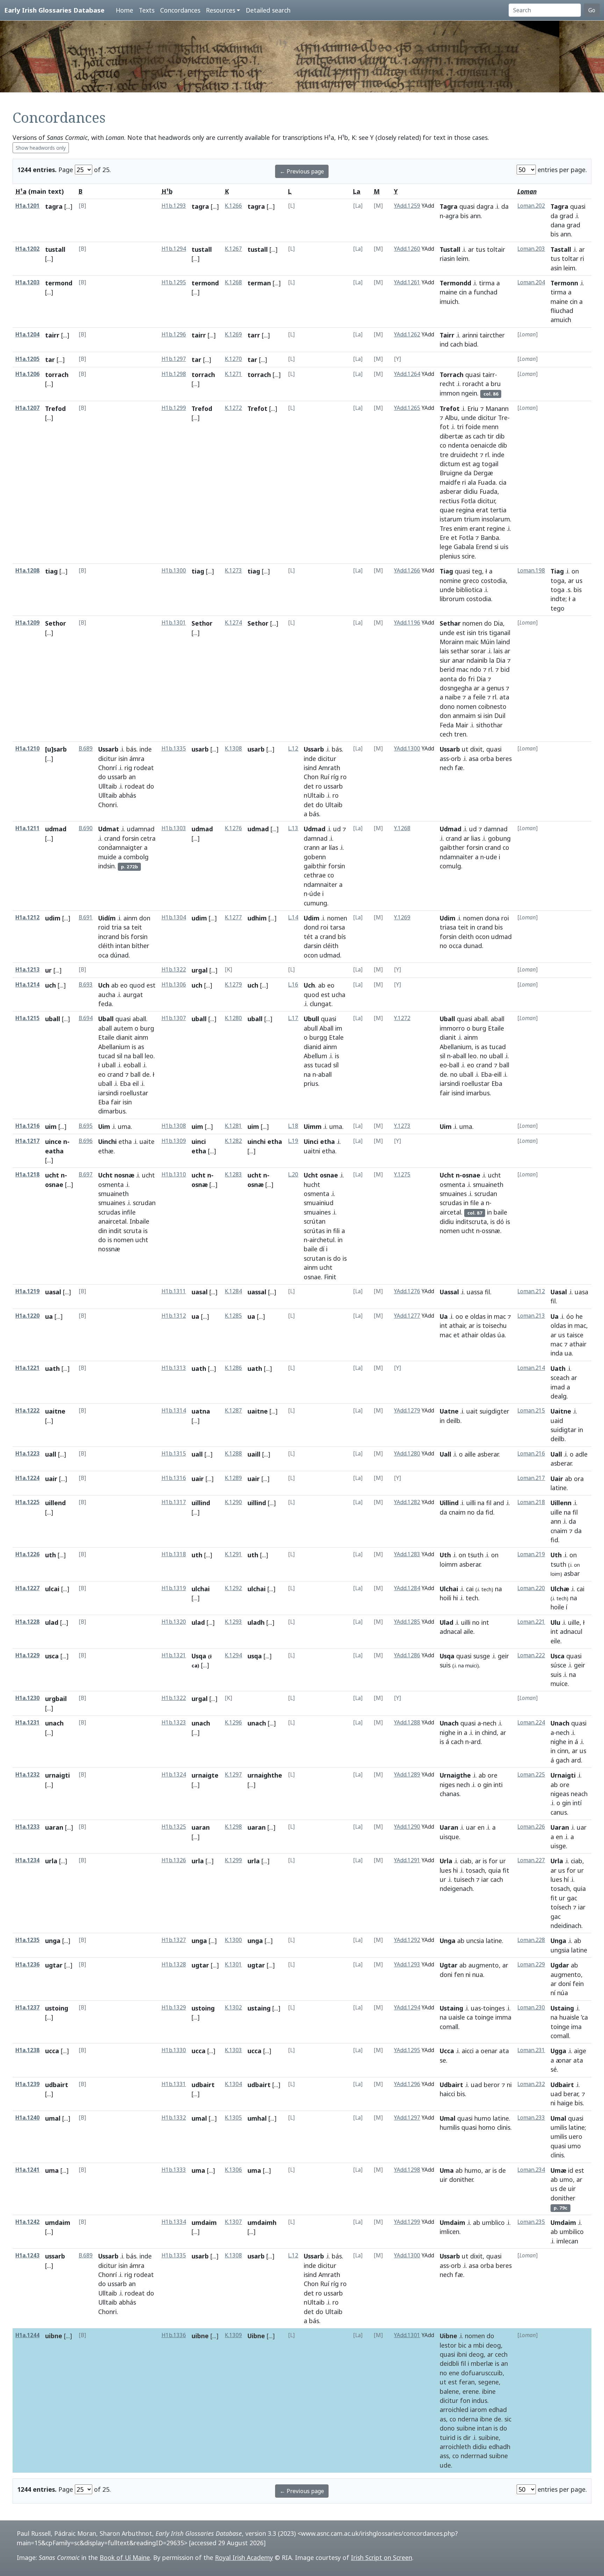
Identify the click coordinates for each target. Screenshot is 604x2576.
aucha (107, 995)
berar (571, 2094)
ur (48, 970)
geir (503, 1656)
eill (498, 1074)
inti (498, 1785)
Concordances (180, 10)
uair (51, 1479)
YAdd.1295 (407, 2050)
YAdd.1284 (407, 1588)
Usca (558, 1656)
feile (479, 697)
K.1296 (233, 1723)
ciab (466, 1861)
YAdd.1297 (407, 2118)
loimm (449, 1564)
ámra (137, 759)
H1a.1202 (27, 249)
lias (476, 838)
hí (566, 1879)
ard (476, 1742)
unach (54, 1723)
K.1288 (233, 1454)
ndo (476, 669)
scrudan (144, 1203)
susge (482, 1656)
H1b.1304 (174, 917)
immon (450, 393)
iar (485, 1879)
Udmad (315, 829)
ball (138, 1056)
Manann (497, 408)
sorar (478, 651)
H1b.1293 (174, 206)
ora (579, 1479)
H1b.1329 (174, 2008)
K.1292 (233, 1588)
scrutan (315, 1258)
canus (559, 1812)
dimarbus (112, 1111)
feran (467, 2382)
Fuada (487, 482)
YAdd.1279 (407, 1411)
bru (496, 384)
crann (312, 847)
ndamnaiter (321, 884)
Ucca (447, 2051)
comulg (450, 866)
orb (456, 759)
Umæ (558, 2170)
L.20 (293, 1175)
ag (476, 464)
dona (492, 918)
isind (310, 768)
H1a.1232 (27, 1775)
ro (344, 777)
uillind (201, 1503)
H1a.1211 (27, 828)
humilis (450, 2127)
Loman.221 (531, 1622)
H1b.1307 (174, 1018)
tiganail (500, 633)
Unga (448, 1941)
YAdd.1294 (407, 2008)
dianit (124, 1037)
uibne (54, 2336)
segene (488, 2382)
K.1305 (233, 2118)
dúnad (119, 955)
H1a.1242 (27, 2222)
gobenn (315, 857)
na (128, 1056)
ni (468, 1974)
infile (129, 1212)
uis (504, 547)
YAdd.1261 (407, 282)
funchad (486, 292)
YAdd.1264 (407, 374)
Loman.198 (531, 571)
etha (125, 1141)
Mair (462, 725)
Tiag (446, 571)
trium (472, 519)
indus (480, 2400)
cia (503, 482)
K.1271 (233, 374)
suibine (489, 2438)
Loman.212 (531, 1291)
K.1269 (233, 335)
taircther (492, 335)
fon (465, 2400)
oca (103, 955)
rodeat (144, 768)
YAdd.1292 (407, 1940)
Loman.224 (531, 1723)
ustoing (57, 2008)
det (309, 786)
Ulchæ (560, 1589)
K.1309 (233, 2335)
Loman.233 (531, 2118)
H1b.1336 (174, 2335)
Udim (312, 918)
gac (572, 1898)
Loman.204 (531, 282)
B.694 (86, 1018)
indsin (106, 866)
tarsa (337, 927)
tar (50, 360)
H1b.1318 (174, 1554)
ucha (339, 995)
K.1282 (233, 1141)
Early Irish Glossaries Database (54, 10)
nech (446, 768)
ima (576, 2027)
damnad (316, 838)
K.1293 (233, 1622)
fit (506, 1870)
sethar (460, 651)
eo (124, 985)
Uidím (107, 918)
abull (311, 1028)
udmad (56, 829)
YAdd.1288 (407, 1723)
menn (490, 427)
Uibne (256, 2336)
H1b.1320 (174, 1622)
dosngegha (456, 688)
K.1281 (233, 1126)
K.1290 (233, 1502)
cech (446, 734)
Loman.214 (531, 1368)
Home (124, 10)
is (134, 1047)
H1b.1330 (174, 2050)
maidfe (450, 482)
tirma (487, 283)
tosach (475, 1870)
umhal (257, 2118)
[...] (68, 206)
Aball (326, 1028)
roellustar (134, 1093)
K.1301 (233, 1965)
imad (558, 1387)
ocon (311, 955)
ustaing (259, 2008)
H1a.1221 (27, 1368)
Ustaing (451, 2008)
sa (127, 927)
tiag (51, 571)
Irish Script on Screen (382, 2557)
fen (459, 1974)
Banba (490, 538)
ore (492, 1775)
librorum (452, 599)
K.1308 (233, 749)
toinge (484, 2017)
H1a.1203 (27, 282)
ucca (52, 2051)
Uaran (449, 1827)
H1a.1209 (27, 623)
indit (115, 1231)
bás (131, 749)
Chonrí (107, 768)
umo (574, 2146)
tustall (55, 249)
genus (495, 688)
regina (465, 510)
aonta (448, 679)
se (443, 2060)
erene (471, 2391)
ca (470, 2017)
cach (456, 344)
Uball (106, 1019)
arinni (470, 335)
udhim (257, 918)
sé (554, 2069)
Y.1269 (402, 917)
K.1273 (233, 571)
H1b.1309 (174, 1141)
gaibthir (315, 866)
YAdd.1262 (407, 335)
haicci (447, 2094)
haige (565, 2103)
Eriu (473, 408)
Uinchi (107, 1141)
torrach (57, 375)
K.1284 (233, 1291)
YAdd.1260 (407, 249)
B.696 (86, 1141)
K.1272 (233, 408)
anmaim (464, 716)
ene (454, 2373)
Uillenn (561, 1503)
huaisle (569, 2017)
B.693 (86, 985)
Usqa (447, 1656)
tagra (54, 206)
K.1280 (233, 1018)
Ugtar (449, 1965)
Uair (557, 1479)
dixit (476, 749)
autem (123, 1028)
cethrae (315, 875)
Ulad (447, 1622)
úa (501, 1335)
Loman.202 (531, 206)
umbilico (572, 2232)
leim (462, 258)
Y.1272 (402, 1018)
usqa (255, 1656)
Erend (484, 547)
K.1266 (233, 206)
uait (472, 1411)
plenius (450, 556)
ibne (486, 2419)
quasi (467, 206)
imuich (449, 301)
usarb (200, 749)
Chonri (107, 805)
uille (556, 1512)
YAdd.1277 (407, 1316)
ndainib (477, 660)
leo (149, 1056)
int (444, 1325)
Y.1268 (402, 828)
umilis (559, 2127)
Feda (447, 725)
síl (336, 1065)
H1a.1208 (27, 571)
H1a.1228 (27, 1622)
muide (107, 857)
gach (563, 1760)
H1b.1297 (174, 359)
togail (490, 464)
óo (570, 1316)
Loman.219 (531, 1554)
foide (473, 427)
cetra (148, 838)
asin (556, 268)
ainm (130, 918)
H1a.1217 (27, 1141)
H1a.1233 (27, 1827)
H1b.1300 (174, 571)
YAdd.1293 (407, 1965)
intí (577, 1803)
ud (337, 829)
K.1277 (233, 917)
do (488, 623)
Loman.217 (531, 1478)
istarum (451, 519)
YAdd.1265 (407, 408)
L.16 (293, 985)
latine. (502, 2118)
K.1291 (233, 1554)
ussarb (117, 777)
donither (461, 2179)
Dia (498, 623)
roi (324, 927)
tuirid (448, 2438)
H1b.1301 (174, 623)
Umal (448, 2118)
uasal (53, 1292)
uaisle (457, 2017)
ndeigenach (456, 1888)
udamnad (141, 829)
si (496, 547)
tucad (107, 1056)
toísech (561, 1907)
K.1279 (233, 985)
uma (124, 1126)
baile (311, 1249)
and (499, 1503)
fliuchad (562, 311)
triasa (448, 927)
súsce (558, 1665)
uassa (475, 1292)
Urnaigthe (455, 1775)
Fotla (468, 501)
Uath (558, 1368)
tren (460, 734)
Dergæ (483, 473)
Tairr (447, 335)
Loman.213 (531, 1316)
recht (447, 384)
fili (336, 1231)
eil (136, 1083)
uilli (471, 1503)
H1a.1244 (27, 2335)
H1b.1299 (174, 408)
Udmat (109, 829)
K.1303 (233, 2050)
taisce (575, 1335)
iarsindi (108, 1093)
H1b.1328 (174, 1965)
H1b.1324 (174, 1775)
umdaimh (262, 2222)
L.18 (293, 1126)
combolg (136, 857)
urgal (200, 970)
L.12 (293, 749)
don (445, 716)
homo (487, 2127)
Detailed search (268, 10)
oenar (489, 2051)
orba (487, 759)
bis (464, 216)
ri (582, 258)
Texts (147, 10)
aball (139, 1019)
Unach (449, 1723)
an (132, 777)
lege (446, 547)
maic (472, 642)
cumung (315, 903)
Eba (125, 1083)
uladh (256, 1622)
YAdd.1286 (407, 1655)
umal (53, 2118)
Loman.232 (531, 2084)
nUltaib (314, 795)
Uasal (559, 1292)
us (579, 581)
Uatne (449, 1411)
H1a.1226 (27, 1554)
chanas (450, 1794)
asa (474, 759)
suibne (466, 2428)
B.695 (86, 1126)
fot (444, 427)
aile (468, 1631)
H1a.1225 (27, 1502)
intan (123, 946)
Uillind (449, 1503)
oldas (478, 1316)
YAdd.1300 (407, 749)
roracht (473, 384)
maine (448, 292)
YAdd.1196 (407, 623)
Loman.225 (531, 1775)
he (579, 1316)
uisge (558, 1846)
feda (105, 1004)
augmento (484, 1965)
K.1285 (233, 1316)
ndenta (458, 445)
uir (444, 2179)
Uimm (313, 1126)
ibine (489, 2391)
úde (315, 894)
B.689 (86, 749)
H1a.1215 (27, 1018)
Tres (446, 528)
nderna (468, 2419)
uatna (201, 1411)
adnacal (451, 1631)
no (443, 946)
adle (581, 1454)
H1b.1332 (174, 2118)
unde (469, 418)
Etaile (106, 1037)
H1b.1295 (174, 282)
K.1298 (233, 1827)
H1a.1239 (27, 2084)
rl (487, 455)
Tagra (449, 206)
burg (147, 1028)
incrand (109, 937)
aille (470, 1454)
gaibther (452, 847)
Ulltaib (108, 786)
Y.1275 (402, 1175)
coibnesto (492, 706)
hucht (312, 1184)
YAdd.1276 (407, 1291)
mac (462, 669)
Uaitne (561, 1411)
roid (104, 927)
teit (137, 927)
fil (487, 1292)
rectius (450, 501)
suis (445, 1665)
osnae (312, 1277)
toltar (570, 258)
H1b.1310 (174, 1175)
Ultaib (334, 805)
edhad (498, 2410)
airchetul (322, 1240)
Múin (487, 642)
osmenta (111, 1184)
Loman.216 (531, 1454)
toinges (494, 2008)
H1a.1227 (27, 1588)
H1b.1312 (174, 1316)
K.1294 (233, 1655)
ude (491, 857)
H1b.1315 (174, 1454)
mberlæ (482, 2363)
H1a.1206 (27, 374)
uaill (254, 1454)
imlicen (450, 2232)
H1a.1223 (27, 1454)
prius (311, 1083)
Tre (503, 418)
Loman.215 (531, 1411)
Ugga (558, 2051)
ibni (462, 2354)
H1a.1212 (27, 917)
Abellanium (114, 1047)
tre (444, 455)
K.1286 (233, 1368)
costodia (479, 599)
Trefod (55, 408)
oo (459, 1316)
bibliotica (469, 590)
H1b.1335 (174, 749)
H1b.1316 (174, 1478)
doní (565, 1984)
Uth (445, 1555)
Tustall (450, 249)
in (473, 927)
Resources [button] (221, 10)
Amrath (329, 768)
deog (493, 2345)
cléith (106, 946)
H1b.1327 (174, 1940)
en (481, 1827)
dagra (485, 206)
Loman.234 (531, 2170)
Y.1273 (402, 1126)
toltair (496, 249)
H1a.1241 (27, 2170)
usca (52, 1656)
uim (51, 1126)
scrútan (315, 1221)
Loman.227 (531, 1860)
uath (52, 1368)
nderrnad (474, 2456)
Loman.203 (531, 249)
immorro (452, 1028)
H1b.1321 (174, 1655)
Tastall (561, 249)
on (575, 571)
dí (322, 1249)
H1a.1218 (27, 1175)
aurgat (133, 995)
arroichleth (455, 2447)
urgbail (56, 1699)
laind (503, 642)
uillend (55, 1503)
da (505, 206)
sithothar (489, 725)
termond (59, 283)
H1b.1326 (174, 1860)
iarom (479, 2410)
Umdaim (452, 2222)
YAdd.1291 (407, 1860)
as (468, 436)
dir (467, 2438)
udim (53, 918)
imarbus (478, 1093)
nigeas (560, 1794)
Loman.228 (531, 1940)
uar (471, 1827)
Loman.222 (531, 1655)
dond (311, 927)
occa (455, 946)
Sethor (56, 623)
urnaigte (205, 1775)
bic (462, 2345)
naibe (453, 697)
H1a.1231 (27, 1723)
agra (452, 216)
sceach (560, 1378)
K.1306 (233, 2170)
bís (125, 937)
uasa (581, 1292)
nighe (448, 1732)
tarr (254, 335)
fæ (459, 768)
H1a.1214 (27, 985)
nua (478, 1974)
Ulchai (449, 1589)
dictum (450, 464)
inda (557, 1353)
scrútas (314, 1231)
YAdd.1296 (407, 2084)
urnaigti (57, 1775)
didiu (471, 491)
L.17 (293, 1018)
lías (333, 847)
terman (259, 283)
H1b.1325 (174, 1827)
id (571, 2170)
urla (51, 1861)
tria (117, 927)
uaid (557, 1421)
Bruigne (451, 473)
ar (471, 249)
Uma (447, 2170)
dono (447, 706)
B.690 (86, 828)
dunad (473, 946)
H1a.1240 (27, 2118)
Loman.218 (531, 1502)
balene (449, 2391)
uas (476, 2008)
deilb (453, 1421)
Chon (311, 777)
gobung (499, 838)
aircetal (450, 1212)
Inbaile (139, 1221)
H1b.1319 (174, 1588)
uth (51, 1555)
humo (483, 2118)
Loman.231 (531, 2050)
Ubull (311, 1019)
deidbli (449, 2363)
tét (308, 937)
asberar (451, 491)
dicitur (487, 418)
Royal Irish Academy (244, 2557)
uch (51, 985)
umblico (493, 2222)
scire (468, 556)
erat (482, 510)
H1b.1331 (174, 2084)
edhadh (499, 2447)
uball (53, 1019)
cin (463, 292)
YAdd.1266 (407, 571)
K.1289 (233, 1478)
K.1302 (233, 2008)
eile (555, 1641)
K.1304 (233, 2084)
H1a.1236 (27, 1965)
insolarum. (497, 519)
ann (475, 216)
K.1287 (233, 1411)
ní (553, 1993)
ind (444, 344)
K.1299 (233, 1860)
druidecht (464, 455)
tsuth (558, 1564)
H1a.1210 (27, 749)
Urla (446, 1861)
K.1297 (233, 1775)
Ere (444, 538)
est (466, 464)
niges (447, 1785)
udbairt (57, 2085)
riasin (447, 258)
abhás (127, 795)
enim (461, 528)
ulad (52, 1622)
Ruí (325, 777)
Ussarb (108, 749)
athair (457, 1325)
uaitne (55, 1411)
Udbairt (451, 2085)
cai (470, 1589)
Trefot (257, 408)
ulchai (201, 1589)
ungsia (560, 1950)
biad (471, 344)
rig (128, 768)
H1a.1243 (27, 2255)
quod (137, 985)
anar (458, 660)
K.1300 (233, 1940)
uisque (449, 1837)
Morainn (452, 642)
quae (447, 510)
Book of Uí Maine (125, 2557)
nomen (472, 623)
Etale (336, 1037)
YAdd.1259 (407, 206)
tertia (498, 510)
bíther (141, 946)
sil (120, 1056)
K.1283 (233, 1175)
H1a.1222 (27, 1411)
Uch (104, 985)
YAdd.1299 (407, 2222)
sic (508, 2419)
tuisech (464, 1879)
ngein (469, 393)
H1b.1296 (174, 335)
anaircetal (112, 1221)
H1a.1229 (27, 1655)
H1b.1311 (174, 1291)
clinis (504, 2127)
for (493, 1861)
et (454, 538)
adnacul (571, 1631)
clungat (321, 1004)
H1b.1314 (174, 1411)
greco (471, 581)
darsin (312, 946)
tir (491, 436)
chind (489, 1732)
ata (504, 697)
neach (579, 1794)
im (339, 1028)
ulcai (52, 1589)
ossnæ (491, 1231)
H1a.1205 (27, 359)
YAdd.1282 (407, 1502)
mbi (479, 2345)
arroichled (454, 2410)
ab (115, 985)
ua (49, 1316)
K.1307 (233, 2222)
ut (465, 749)
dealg (559, 1396)
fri (471, 679)
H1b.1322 (174, 970)
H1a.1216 (27, 1126)
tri (460, 427)
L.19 (293, 1141)
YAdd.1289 (407, 1775)
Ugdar (560, 1965)
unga (53, 1941)
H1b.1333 (174, 2170)
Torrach (452, 375)
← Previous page (302, 171)
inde (498, 455)
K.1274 (233, 623)
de (146, 1074)
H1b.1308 (174, 1126)
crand (112, 838)
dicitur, (487, 501)
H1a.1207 (27, 408)
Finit (330, 1277)
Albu (451, 418)
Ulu (555, 1622)
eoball (132, 1065)
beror (492, 2085)
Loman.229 (531, 1965)
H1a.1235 (27, 1940)
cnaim (457, 1512)
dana (558, 225)
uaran (54, 1827)
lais (444, 651)
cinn (563, 1751)
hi (455, 1598)
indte (558, 599)
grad (566, 216)
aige (580, 2051)
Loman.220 (531, 1588)
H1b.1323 (174, 1723)
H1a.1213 (27, 970)
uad (476, 2085)
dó (500, 1222)
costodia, (494, 581)
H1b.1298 (174, 374)
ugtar (54, 1965)
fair (116, 1102)
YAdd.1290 (407, 1827)
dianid (312, 1047)
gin (487, 1785)
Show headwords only (41, 148)
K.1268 (233, 282)
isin (472, 633)
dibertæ (451, 436)
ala (472, 482)
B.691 (86, 917)
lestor (448, 2345)
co (443, 445)
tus (480, 249)
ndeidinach (566, 1926)
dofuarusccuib (482, 2373)
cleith (466, 937)
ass (444, 759)
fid (489, 1512)
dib (500, 436)
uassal (257, 1292)
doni (446, 1974)
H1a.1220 (27, 1316)
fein (578, 1984)
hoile (557, 1607)
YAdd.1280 (407, 1454)
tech (472, 1598)
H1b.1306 (174, 985)
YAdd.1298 (407, 2170)
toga (558, 581)
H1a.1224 (27, 1478)
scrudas (109, 1212)
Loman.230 (531, 2008)
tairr (52, 335)
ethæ (106, 1151)
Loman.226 (531, 1827)
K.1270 (233, 359)
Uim (104, 1126)
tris (483, 633)
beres (504, 759)
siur (445, 660)
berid (447, 669)
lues (445, 1870)
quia (495, 1870)
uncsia (475, 1941)
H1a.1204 (27, 335)
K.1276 (233, 828)
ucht (148, 1175)
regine (496, 528)
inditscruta (471, 1222)
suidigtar (563, 1430)
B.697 (86, 1175)
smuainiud (319, 1203)
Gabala (464, 547)
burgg (318, 1037)
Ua (444, 1316)
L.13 (293, 828)
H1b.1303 (174, 828)
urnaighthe (265, 1775)
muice (559, 1684)
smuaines (112, 1203)
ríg (335, 777)
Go (592, 10)
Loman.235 (531, 2222)
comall (449, 2027)
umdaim (58, 2222)
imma (503, 2017)
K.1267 (233, 249)
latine (559, 1488)
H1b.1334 (174, 2222)
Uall (445, 1454)
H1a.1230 (27, 1698)
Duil (500, 716)
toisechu (495, 1325)
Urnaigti (563, 1775)
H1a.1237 (27, 2008)
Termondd (455, 283)
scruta (132, 1231)
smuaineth (113, 1194)
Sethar (450, 623)
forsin (130, 838)
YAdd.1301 (407, 2335)
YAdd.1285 (407, 1622)
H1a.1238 (27, 2050)
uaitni (312, 1151)
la (492, 660)
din (103, 1231)
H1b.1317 (174, 1502)
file (474, 1203)
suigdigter (494, 1411)
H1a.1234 (27, 1860)
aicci (468, 2051)
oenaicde (483, 445)
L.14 (293, 917)
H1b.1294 (174, 249)
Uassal (449, 1292)
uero (576, 2136)
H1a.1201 (27, 206)
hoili (445, 1598)
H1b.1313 (174, 1368)
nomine (450, 581)
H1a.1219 (27, 1291)
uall (51, 1454)
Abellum (315, 1056)
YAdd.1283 (407, 1554)
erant (477, 528)
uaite (147, 1141)
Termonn (564, 283)
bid (505, 669)
